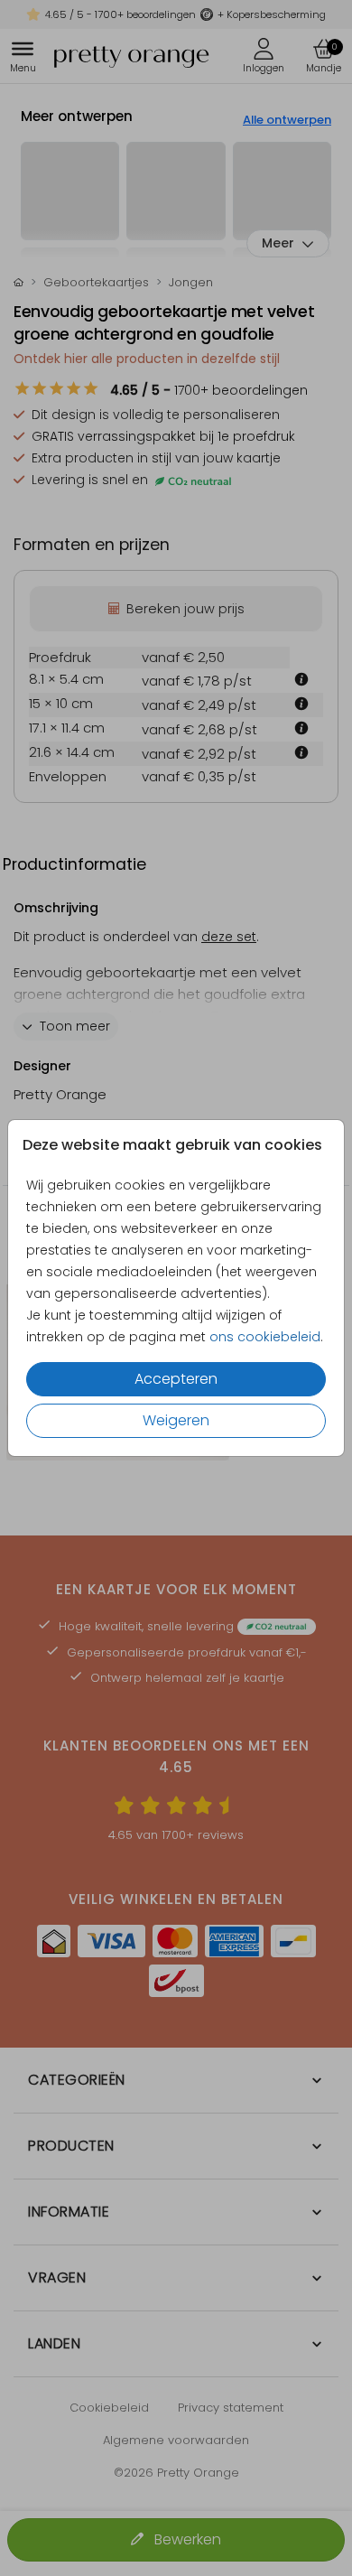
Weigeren (176, 1420)
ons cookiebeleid (265, 1337)
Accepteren (176, 1379)
